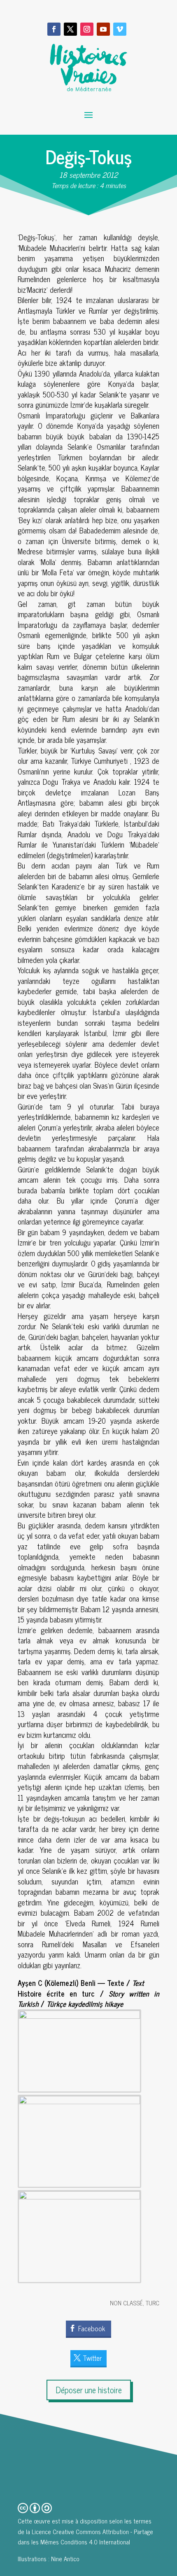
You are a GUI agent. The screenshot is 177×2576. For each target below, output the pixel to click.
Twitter (92, 2358)
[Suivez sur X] (70, 29)
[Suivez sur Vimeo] (120, 29)
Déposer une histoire (89, 2390)
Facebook (92, 2328)
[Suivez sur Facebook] (54, 29)
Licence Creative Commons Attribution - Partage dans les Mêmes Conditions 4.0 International (85, 2537)
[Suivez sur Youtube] (103, 29)
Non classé (126, 2303)
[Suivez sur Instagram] (87, 29)
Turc (153, 2303)
